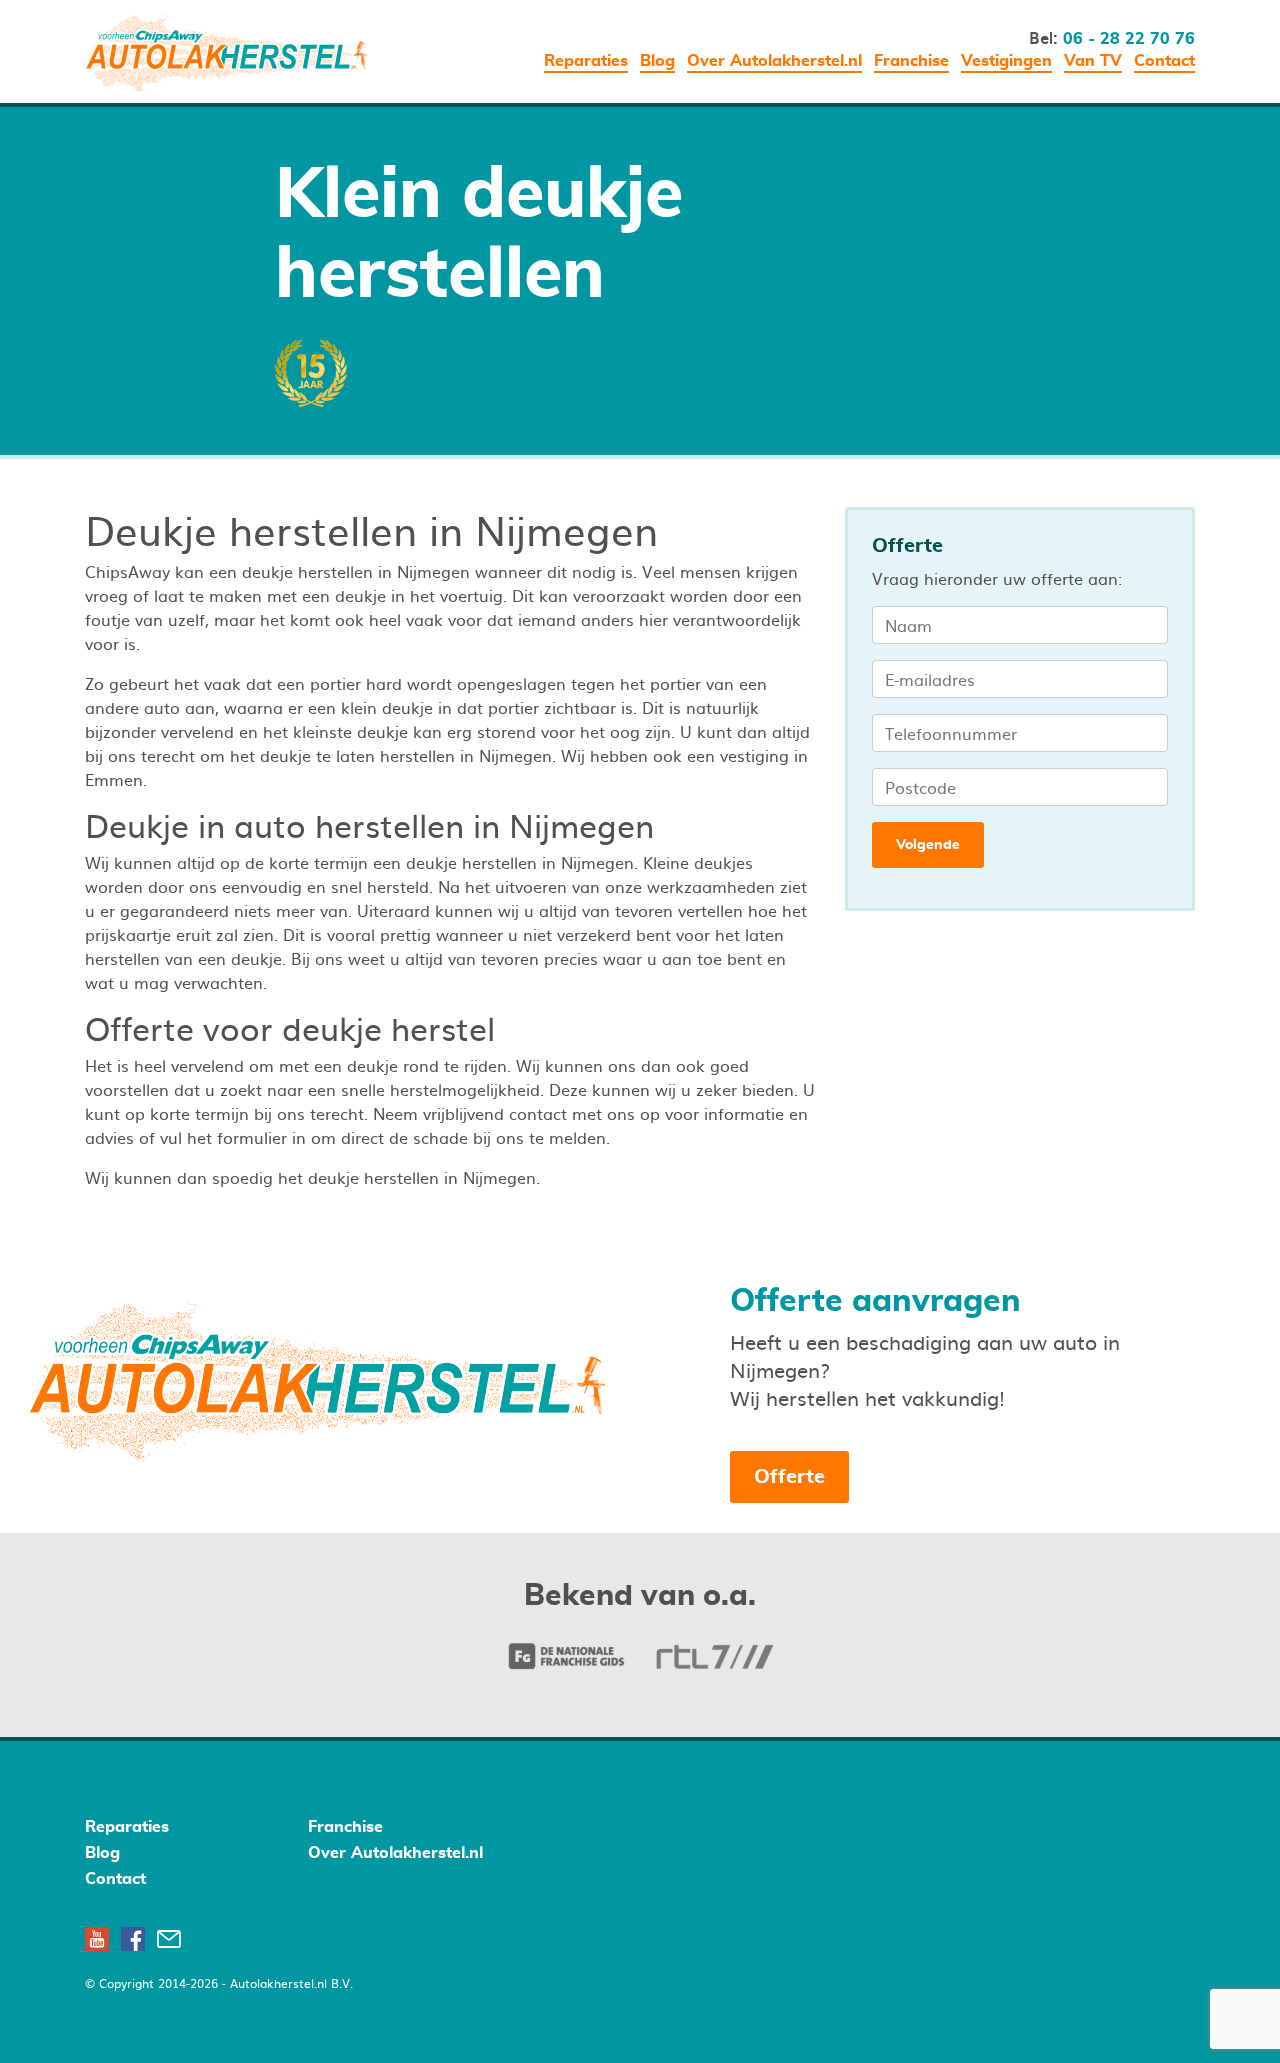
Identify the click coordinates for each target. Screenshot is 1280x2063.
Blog (657, 61)
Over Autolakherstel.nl (774, 61)
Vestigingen (1006, 61)
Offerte (789, 1477)
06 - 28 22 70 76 (1129, 39)
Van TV (1093, 61)
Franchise (911, 61)
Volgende (928, 845)
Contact (1164, 61)
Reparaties (586, 61)
